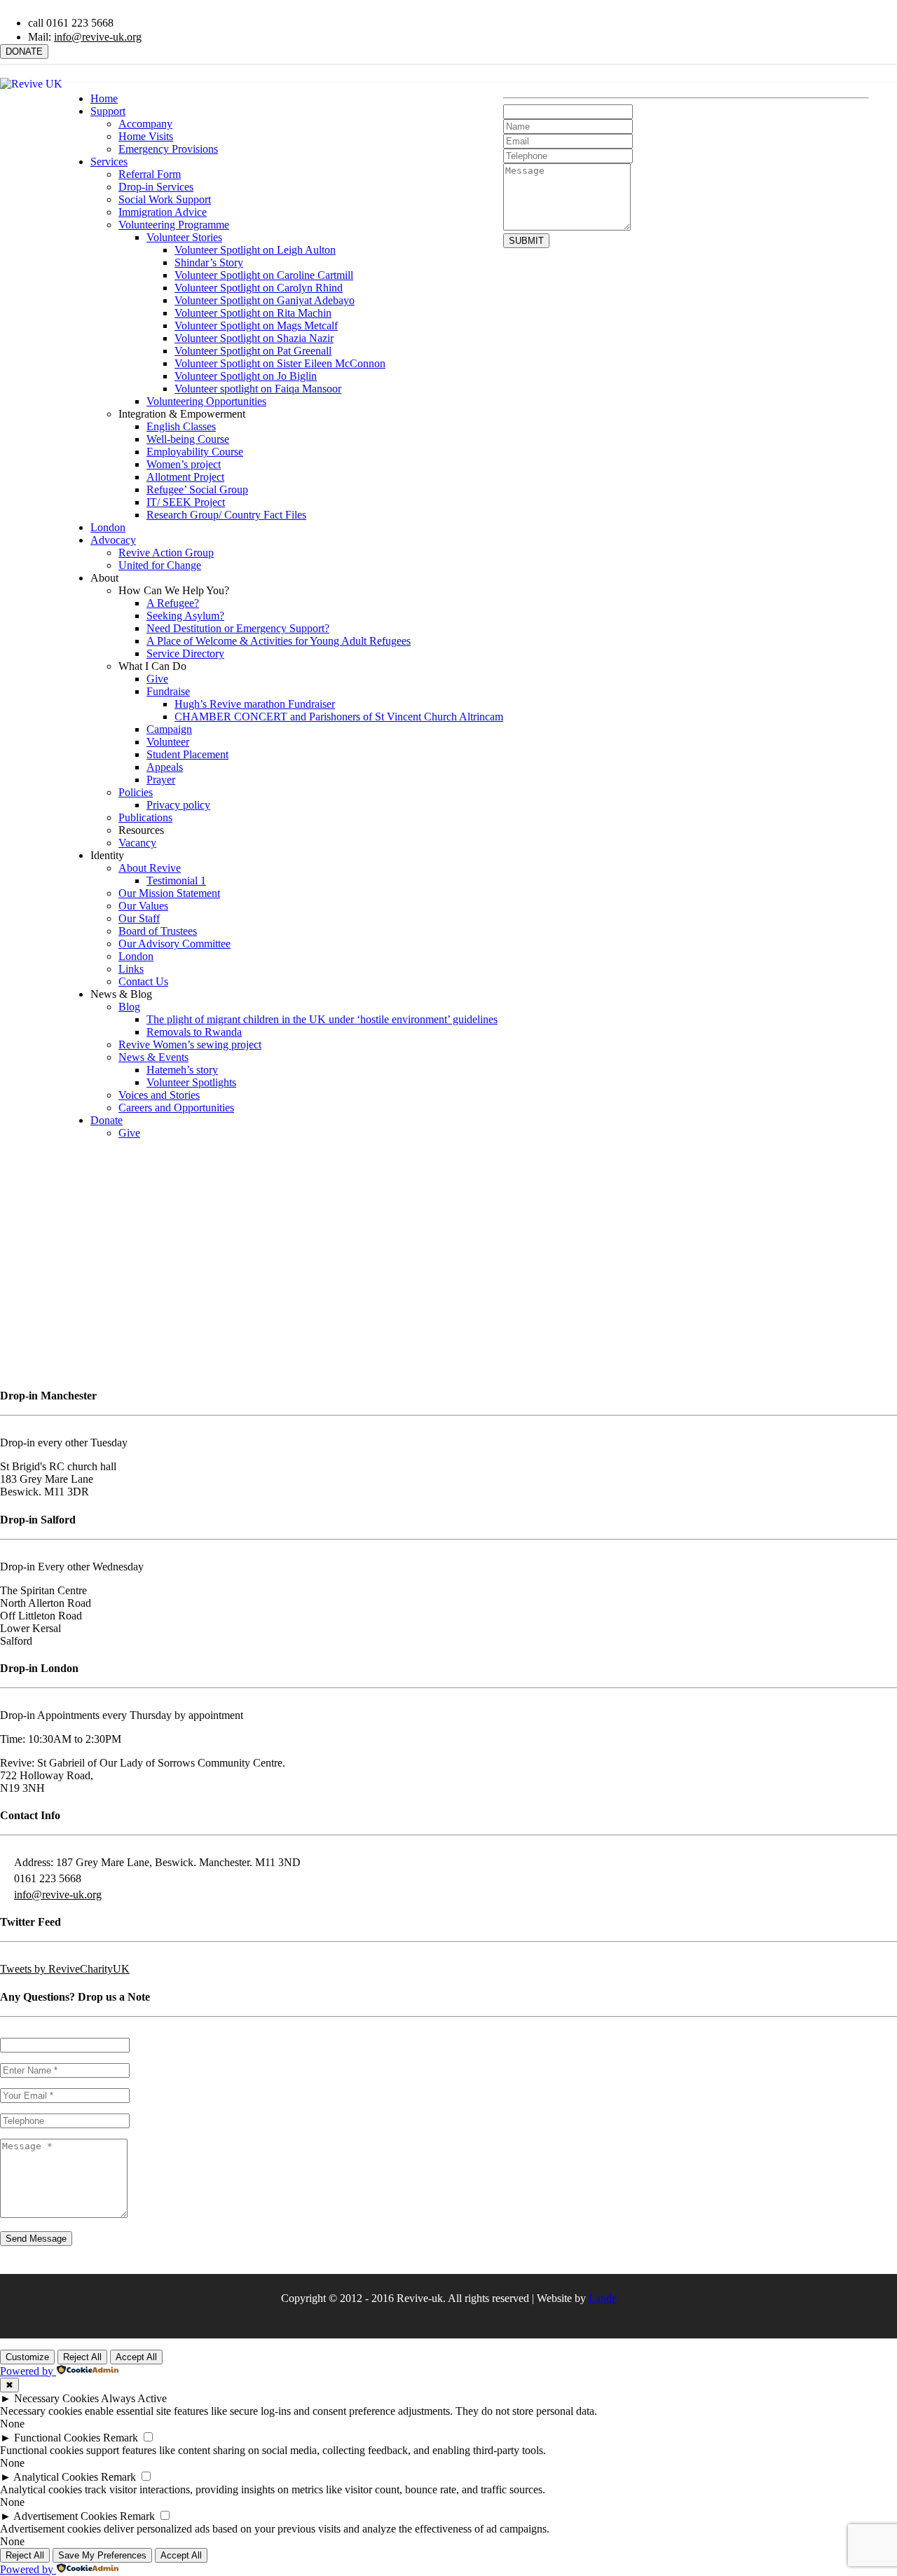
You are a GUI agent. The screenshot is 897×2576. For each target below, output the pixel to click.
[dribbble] (459, 2321)
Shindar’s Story (209, 262)
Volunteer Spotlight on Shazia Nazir (254, 338)
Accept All (136, 2357)
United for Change (160, 565)
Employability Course (195, 452)
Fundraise (168, 691)
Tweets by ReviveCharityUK (65, 1969)
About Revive (150, 868)
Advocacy (113, 540)
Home (104, 98)
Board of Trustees (158, 931)
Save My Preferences (102, 2555)
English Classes (181, 426)
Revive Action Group (166, 553)
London (108, 527)
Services (109, 162)
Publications (145, 817)
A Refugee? (173, 603)
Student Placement (187, 754)
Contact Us (143, 981)
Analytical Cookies (56, 2477)
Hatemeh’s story (182, 1070)
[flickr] (886, 66)
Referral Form (150, 174)
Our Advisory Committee (174, 944)
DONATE (24, 52)
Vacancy (137, 843)
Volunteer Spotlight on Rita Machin (253, 313)
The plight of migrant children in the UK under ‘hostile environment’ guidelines (322, 1019)
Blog (129, 1007)
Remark (121, 2438)
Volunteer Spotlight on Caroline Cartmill (264, 275)
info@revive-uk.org (98, 37)
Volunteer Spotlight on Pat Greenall (253, 351)
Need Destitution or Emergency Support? (238, 628)
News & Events (153, 1057)
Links (131, 969)
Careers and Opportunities (176, 1108)
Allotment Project (185, 477)
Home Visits (146, 136)
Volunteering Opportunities (206, 401)
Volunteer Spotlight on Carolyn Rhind (259, 288)
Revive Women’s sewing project (190, 1044)
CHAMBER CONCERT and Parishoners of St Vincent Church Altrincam (339, 717)
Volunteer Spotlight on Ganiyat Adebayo (265, 300)
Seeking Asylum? (185, 616)
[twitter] (839, 66)
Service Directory (185, 653)
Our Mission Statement (169, 893)
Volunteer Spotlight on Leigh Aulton (255, 250)
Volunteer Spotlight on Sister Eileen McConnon (280, 363)
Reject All (82, 2357)
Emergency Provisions (168, 149)
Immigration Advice (163, 212)
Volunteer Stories (184, 237)
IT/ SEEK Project (186, 502)
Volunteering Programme (174, 225)
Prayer (161, 780)
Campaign (169, 729)
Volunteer (168, 742)
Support (108, 111)
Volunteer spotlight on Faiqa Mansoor (258, 389)
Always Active (134, 2398)
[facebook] (863, 66)
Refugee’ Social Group (197, 489)
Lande (603, 2298)
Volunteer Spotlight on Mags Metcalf (256, 326)
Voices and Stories (159, 1095)
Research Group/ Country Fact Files (226, 515)
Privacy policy (178, 805)
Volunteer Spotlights (191, 1082)
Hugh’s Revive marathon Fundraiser (255, 704)
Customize (27, 2357)
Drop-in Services (156, 187)
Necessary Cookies (56, 2398)
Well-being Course (188, 439)
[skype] (480, 2321)
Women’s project (184, 464)
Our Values (143, 906)
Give (157, 679)
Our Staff (139, 918)
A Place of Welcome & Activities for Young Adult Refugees (279, 641)
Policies (136, 792)
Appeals (165, 767)
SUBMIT (526, 241)
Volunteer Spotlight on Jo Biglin (246, 376)
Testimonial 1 (176, 881)
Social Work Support (165, 199)
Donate (107, 1120)
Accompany (145, 124)
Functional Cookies (57, 2438)
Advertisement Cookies (65, 2516)
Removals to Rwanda (194, 1032)
